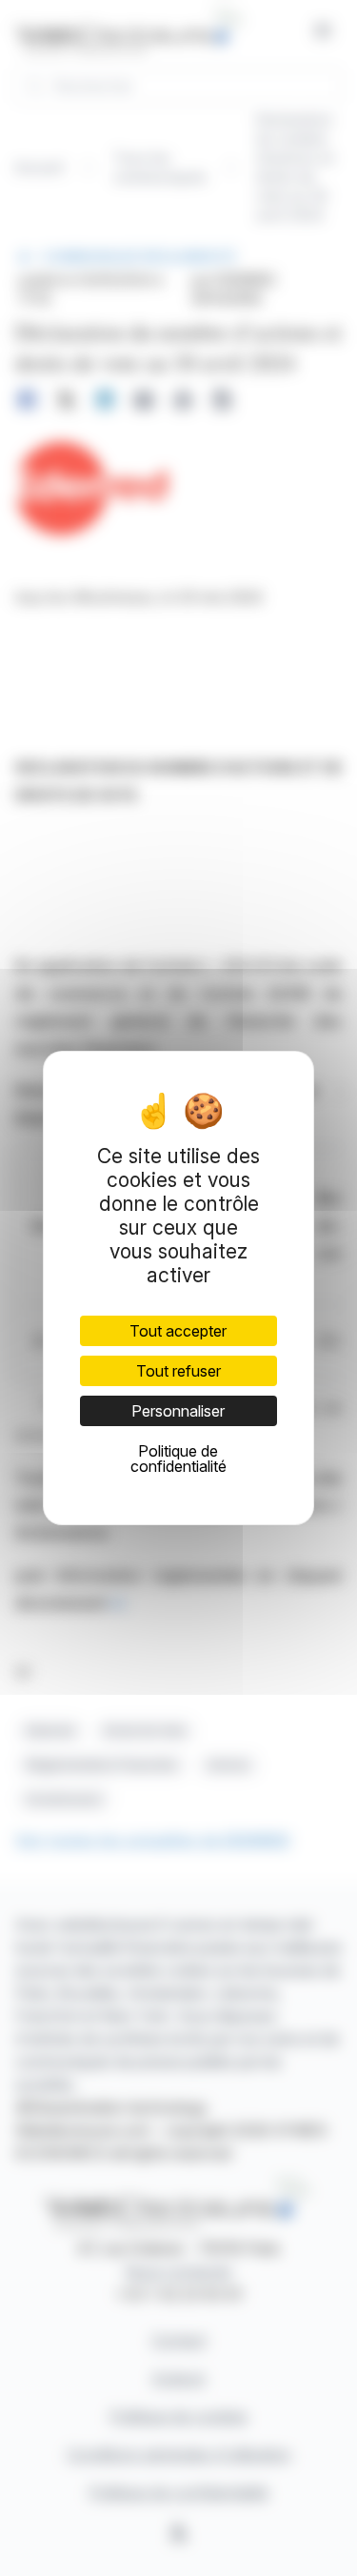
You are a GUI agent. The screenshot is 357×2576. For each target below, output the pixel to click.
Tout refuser (178, 1371)
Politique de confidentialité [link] (178, 1459)
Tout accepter (178, 1331)
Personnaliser (178, 1411)
